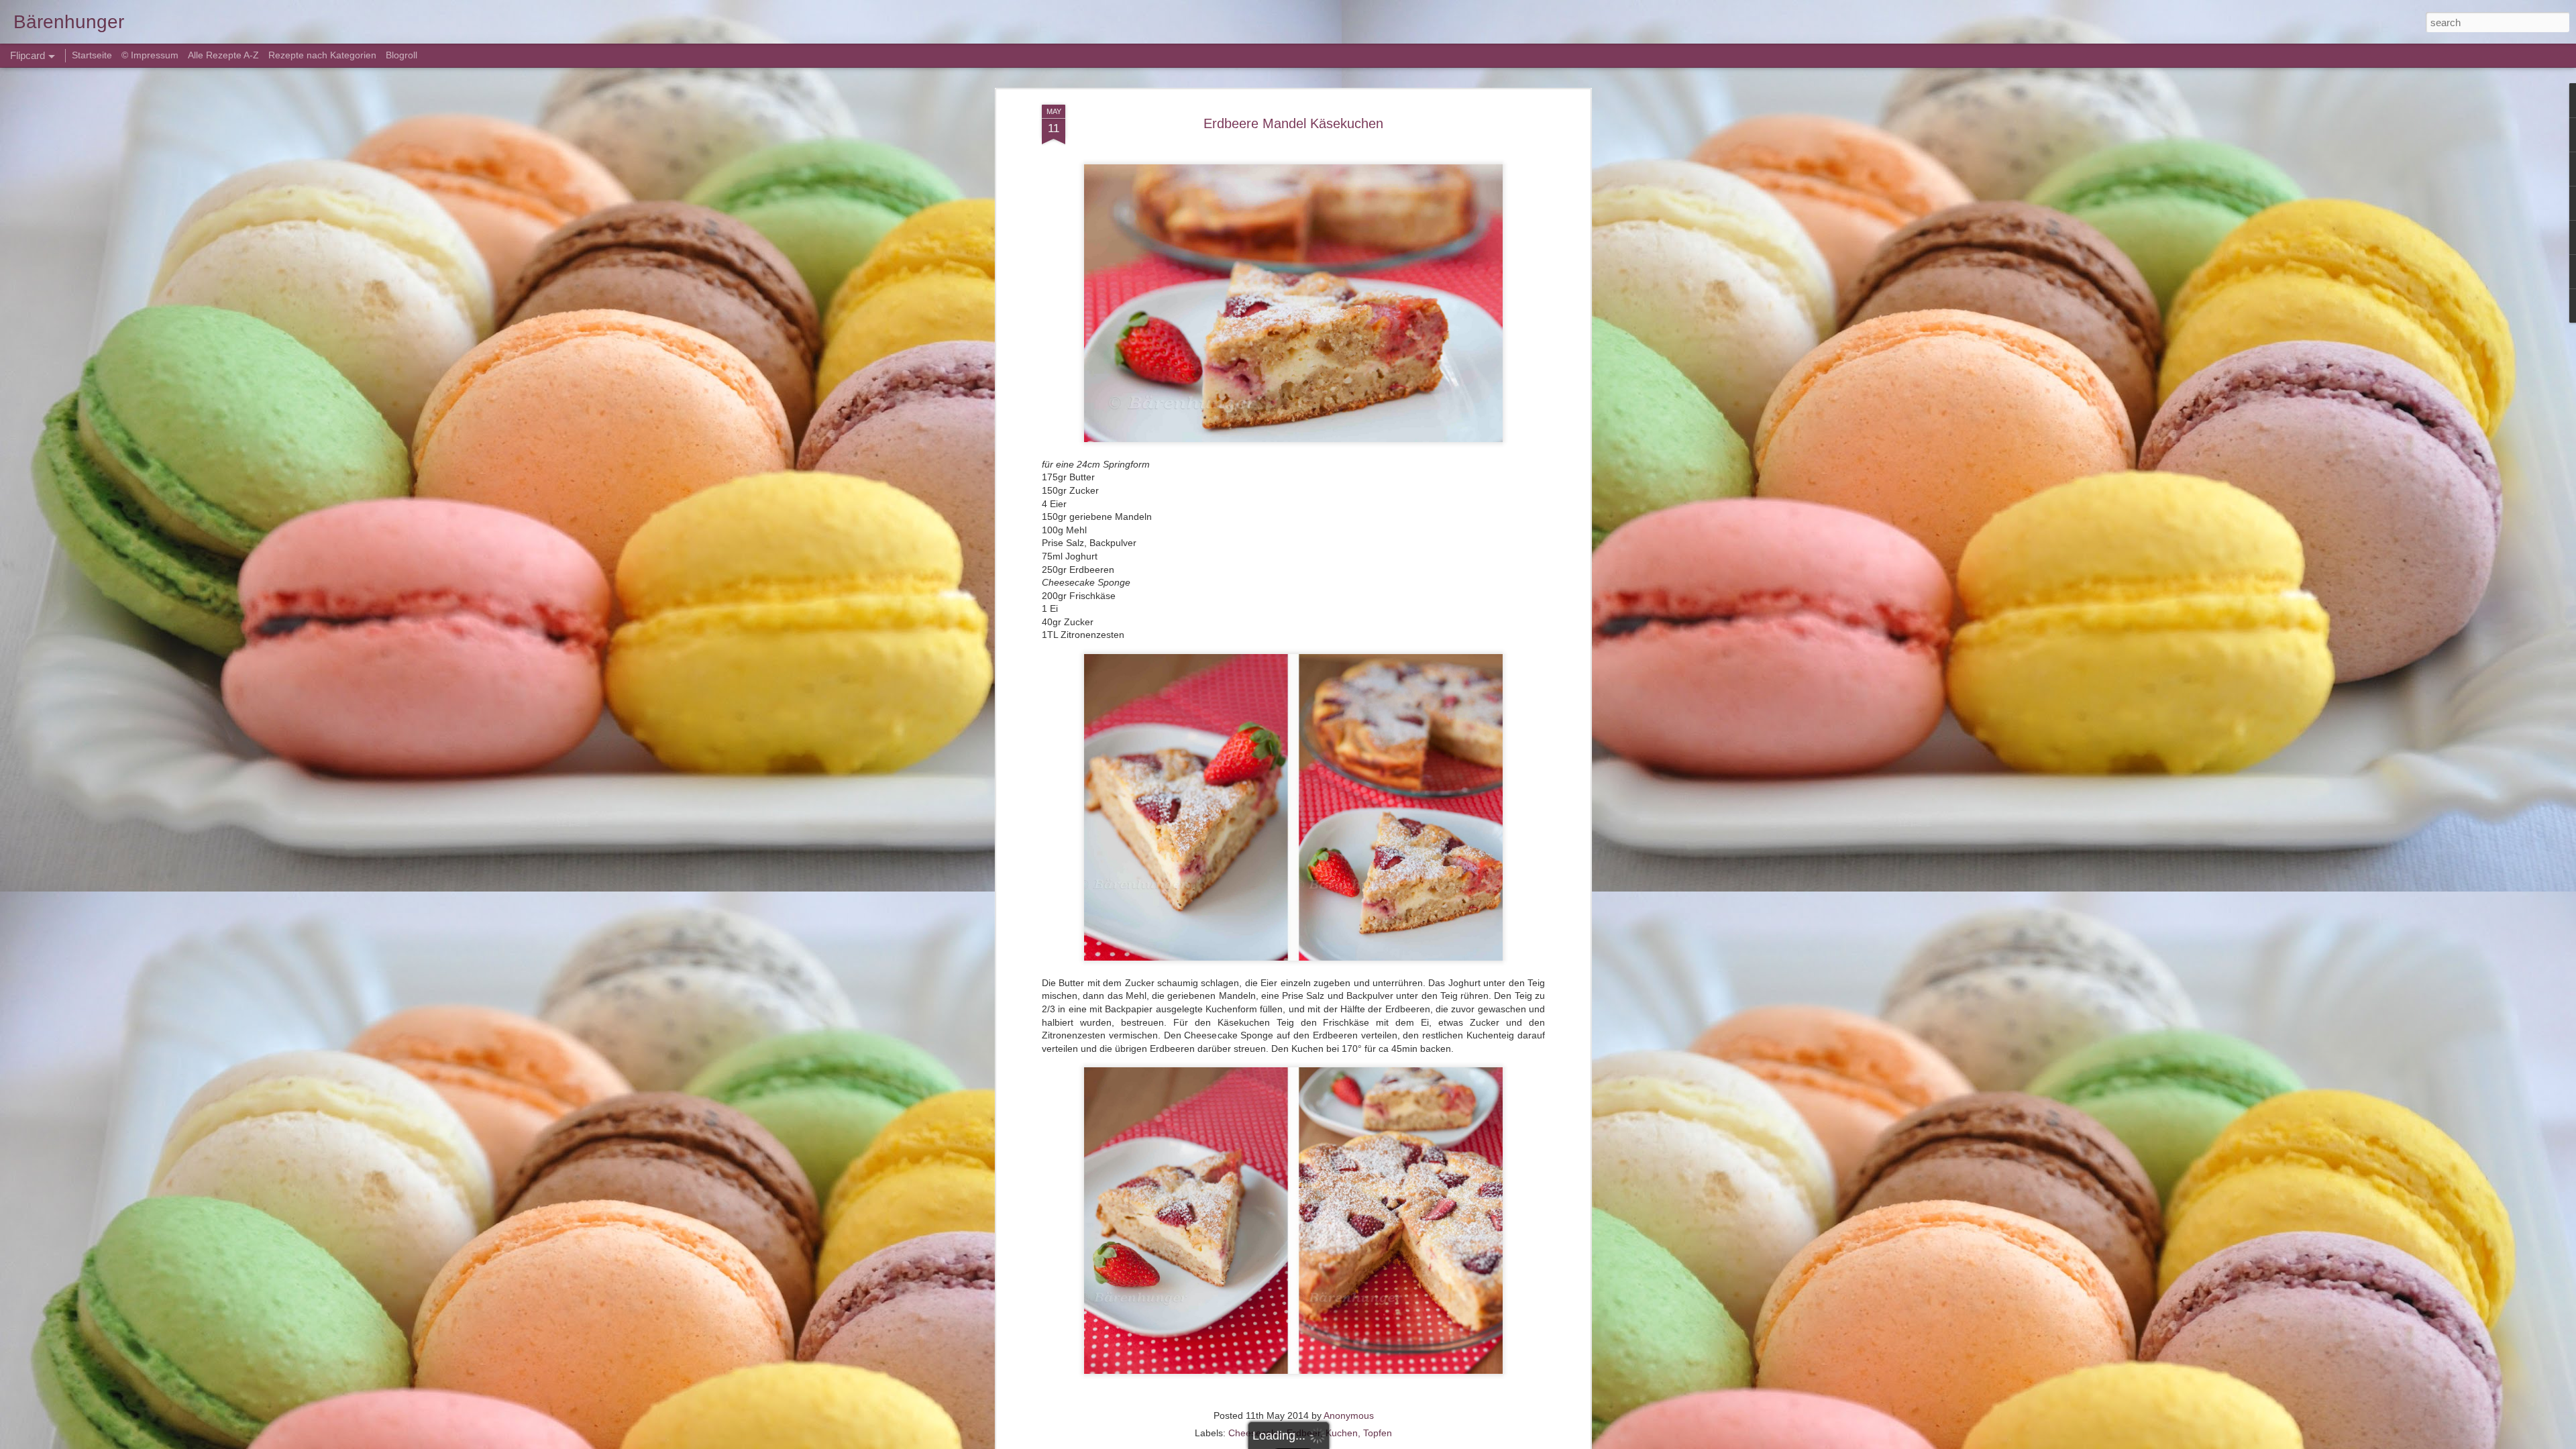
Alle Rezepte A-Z (223, 55)
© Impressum (150, 55)
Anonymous (1349, 1415)
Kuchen (1342, 1433)
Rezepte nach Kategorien (322, 55)
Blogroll (401, 55)
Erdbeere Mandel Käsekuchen (1293, 123)
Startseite (93, 55)
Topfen (1378, 1433)
